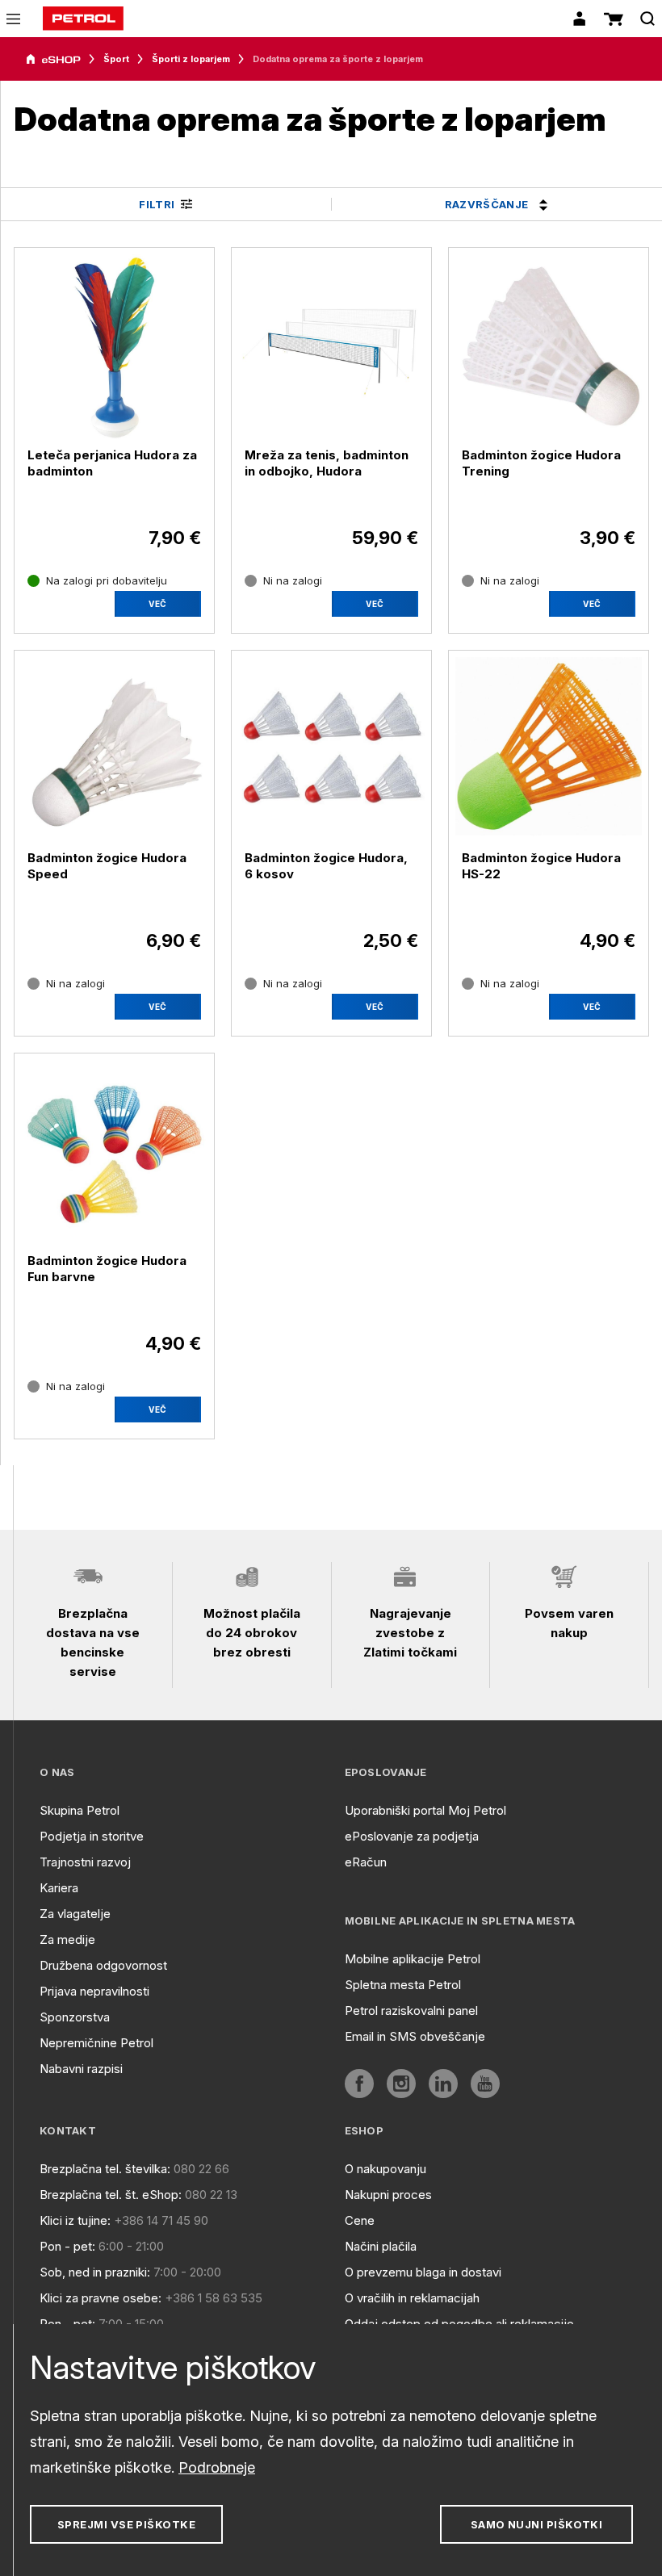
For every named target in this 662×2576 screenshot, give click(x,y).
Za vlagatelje (75, 1914)
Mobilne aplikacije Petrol (413, 1959)
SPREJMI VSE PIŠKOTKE (126, 2524)
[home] (83, 19)
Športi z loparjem (191, 59)
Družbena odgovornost (103, 1965)
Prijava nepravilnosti (94, 1991)
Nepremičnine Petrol (96, 2043)
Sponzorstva (75, 2017)
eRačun (366, 1862)
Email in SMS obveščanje (415, 2036)
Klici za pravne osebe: (101, 2298)
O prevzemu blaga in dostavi (423, 2272)
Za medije (67, 1939)
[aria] (53, 60)
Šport (116, 59)
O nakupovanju (385, 2169)
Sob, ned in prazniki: (95, 2272)
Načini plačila (381, 2246)
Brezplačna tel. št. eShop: (111, 2195)
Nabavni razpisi (81, 2069)
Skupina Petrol (80, 1810)
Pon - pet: (67, 2246)
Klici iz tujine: (75, 2220)
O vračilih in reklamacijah (412, 2298)
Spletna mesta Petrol (403, 1985)
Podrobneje (217, 2467)
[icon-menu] (13, 19)
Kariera (59, 1888)
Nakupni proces (388, 2195)
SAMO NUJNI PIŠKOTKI (537, 2524)
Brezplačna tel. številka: (105, 2169)
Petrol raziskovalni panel (411, 2011)
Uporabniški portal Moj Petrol (425, 1810)
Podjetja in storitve (92, 1836)
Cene (360, 2220)
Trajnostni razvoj (85, 1862)
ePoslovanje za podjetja (412, 1836)
